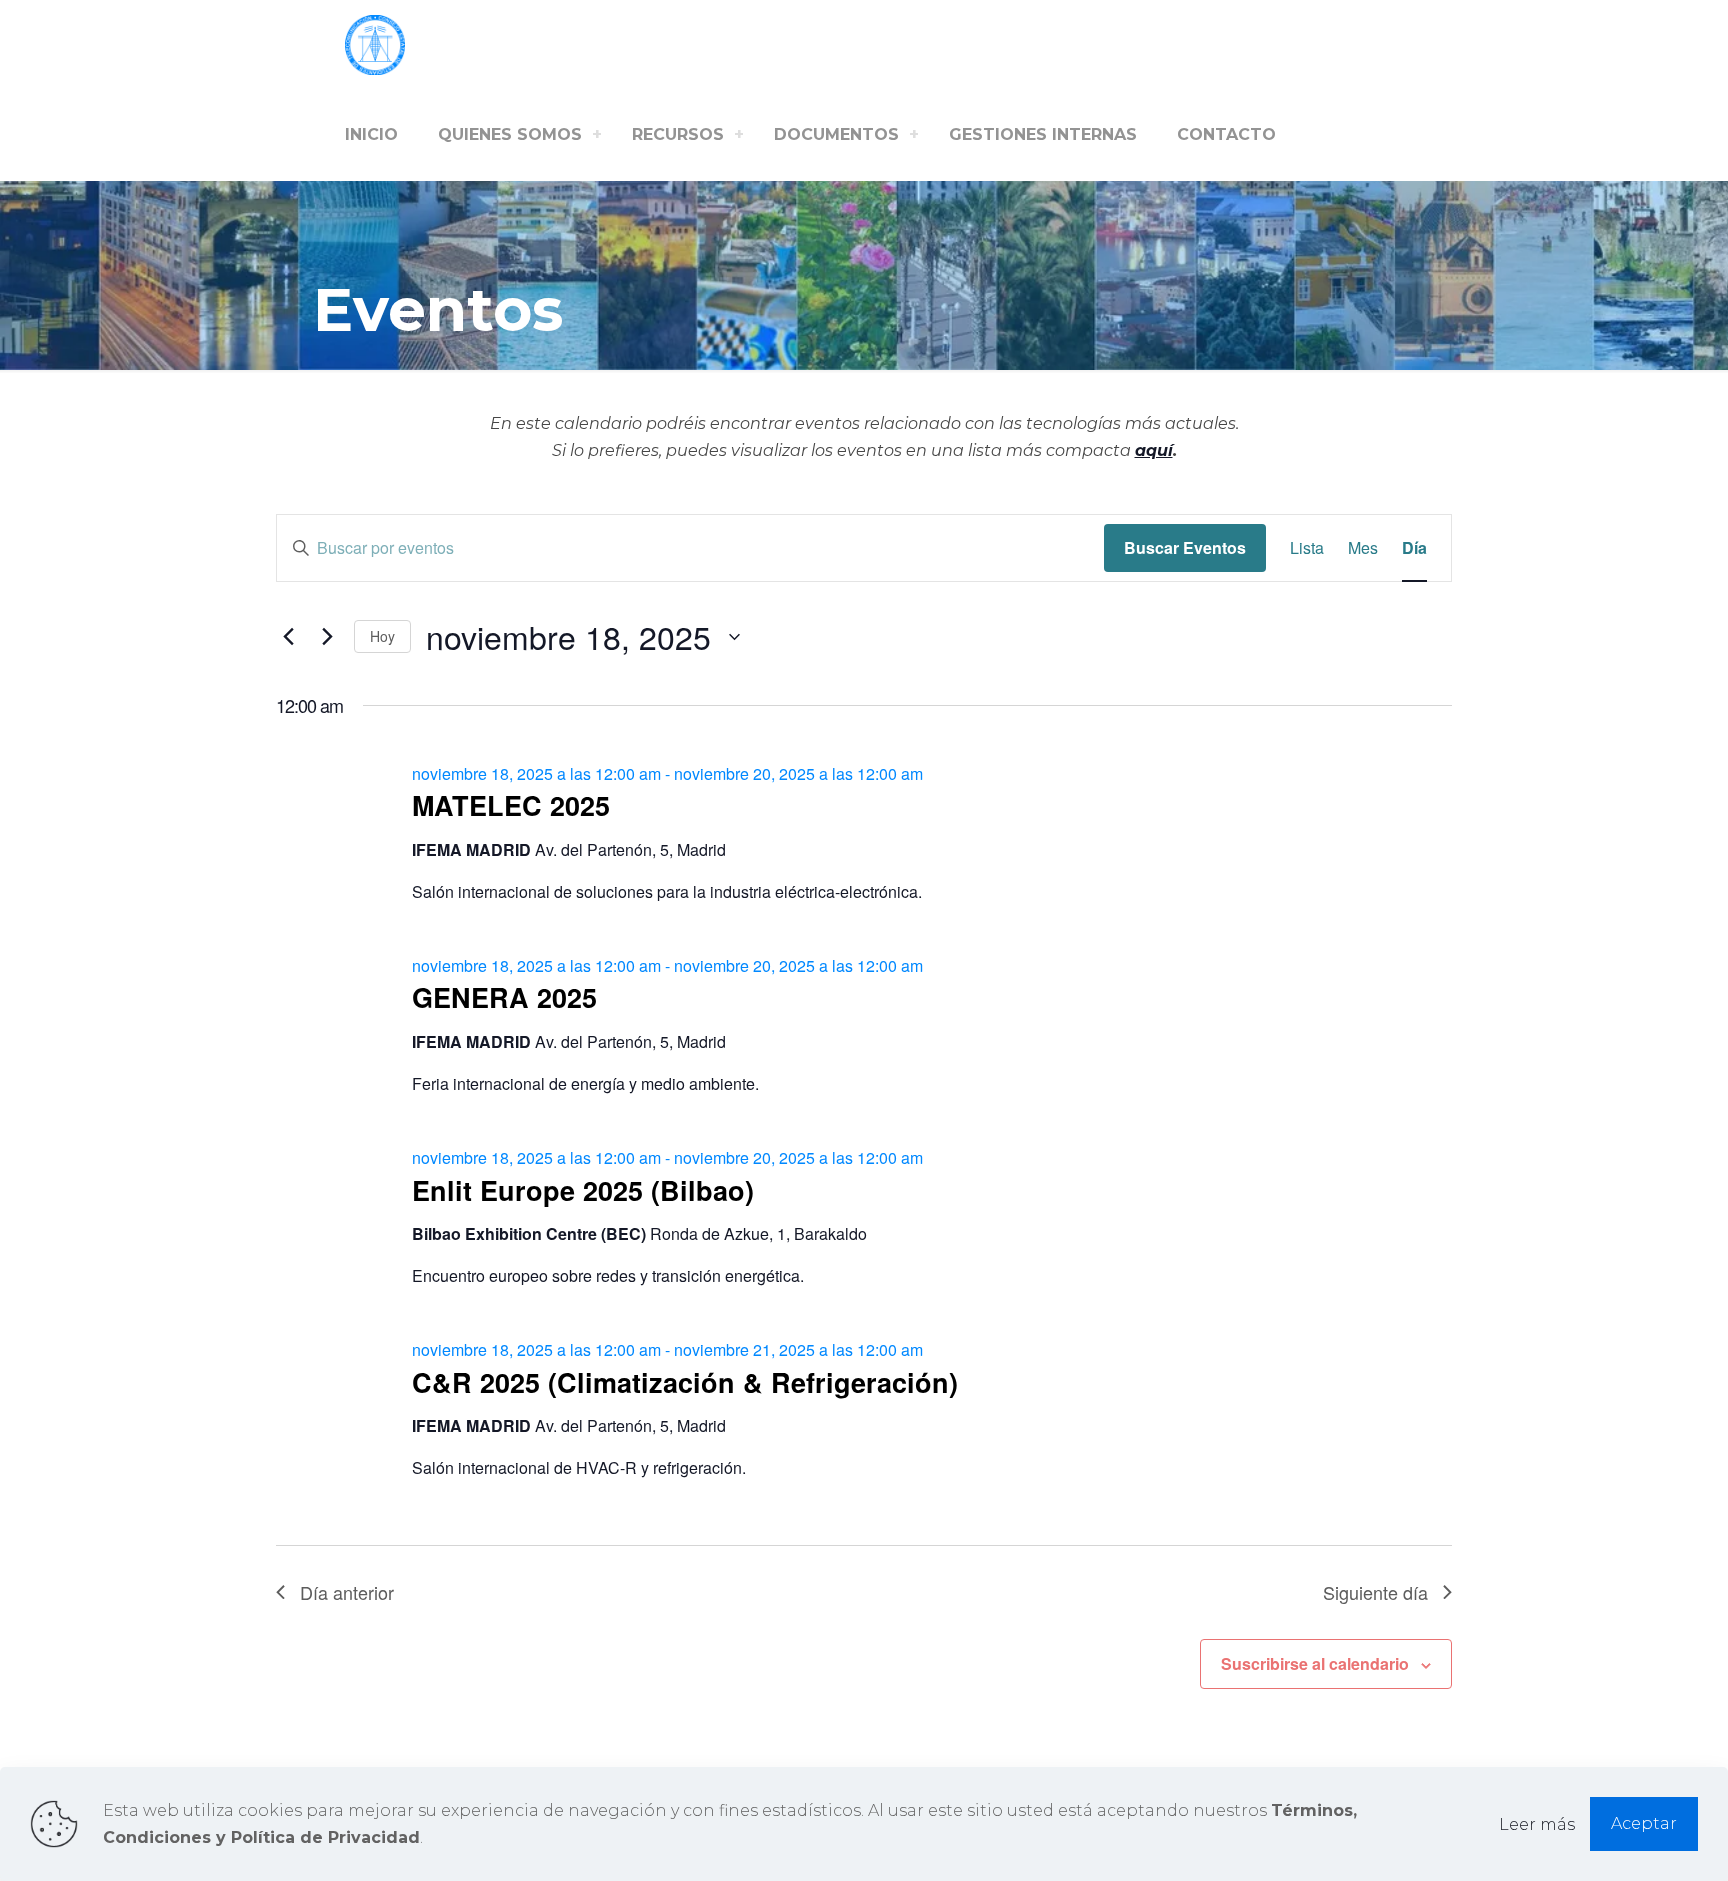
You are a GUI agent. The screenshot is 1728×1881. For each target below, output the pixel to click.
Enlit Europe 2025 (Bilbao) (583, 1190)
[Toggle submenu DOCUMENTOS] (914, 135)
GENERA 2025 (504, 997)
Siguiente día (1375, 1592)
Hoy (382, 636)
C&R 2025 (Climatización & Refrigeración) (685, 1382)
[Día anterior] (288, 637)
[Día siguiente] (327, 637)
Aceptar (1644, 1823)
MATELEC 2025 (511, 805)
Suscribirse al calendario (1315, 1663)
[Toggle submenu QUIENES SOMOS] (597, 135)
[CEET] (375, 45)
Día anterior (347, 1592)
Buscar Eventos (1185, 547)
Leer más (1537, 1824)
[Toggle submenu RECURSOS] (739, 135)
